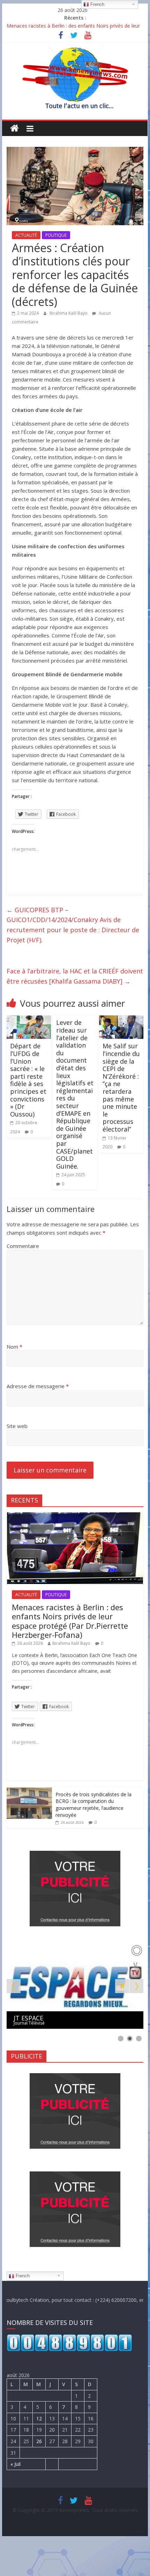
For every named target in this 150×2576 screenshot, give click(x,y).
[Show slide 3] (139, 2039)
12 (39, 2418)
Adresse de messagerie (38, 1386)
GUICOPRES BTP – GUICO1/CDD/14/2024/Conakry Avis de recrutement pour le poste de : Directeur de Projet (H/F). (73, 925)
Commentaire (23, 1246)
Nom (14, 1347)
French (22, 2276)
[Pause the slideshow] (122, 1986)
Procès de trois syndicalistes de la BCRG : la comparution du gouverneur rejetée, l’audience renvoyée (93, 1805)
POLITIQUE (56, 235)
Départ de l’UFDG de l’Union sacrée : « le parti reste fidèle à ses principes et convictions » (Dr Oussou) (28, 1080)
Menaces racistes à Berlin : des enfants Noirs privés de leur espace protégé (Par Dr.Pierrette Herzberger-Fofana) (70, 1621)
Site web (17, 1426)
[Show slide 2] (130, 2039)
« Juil (16, 2464)
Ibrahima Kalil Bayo (69, 313)
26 (39, 2441)
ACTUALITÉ (26, 235)
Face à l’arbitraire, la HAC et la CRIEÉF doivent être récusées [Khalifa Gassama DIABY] (75, 976)
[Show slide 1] (121, 2039)
